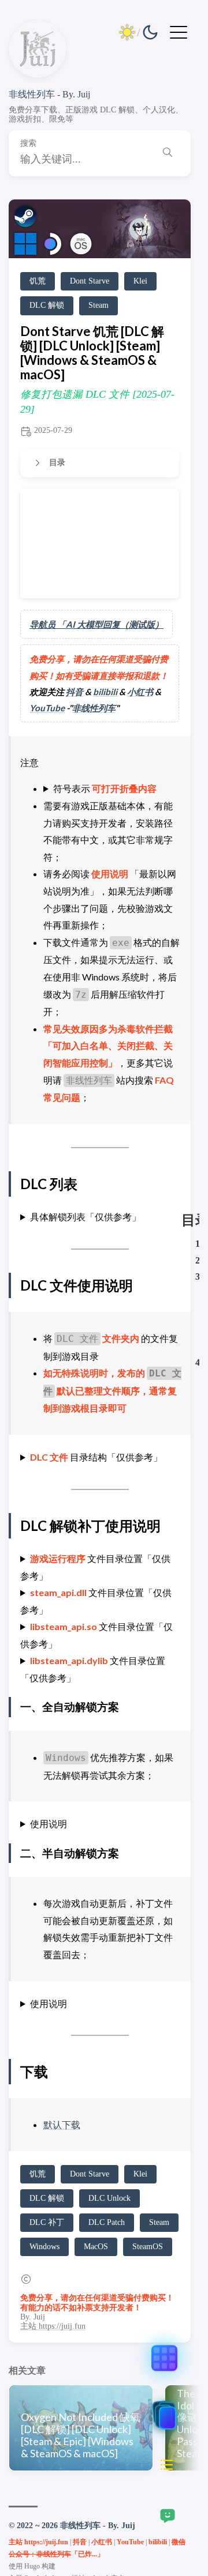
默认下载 (62, 2124)
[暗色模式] (139, 32)
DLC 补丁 (47, 2222)
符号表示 (105, 788)
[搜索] (168, 154)
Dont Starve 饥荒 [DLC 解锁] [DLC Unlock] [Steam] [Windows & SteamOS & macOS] (92, 353)
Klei (140, 281)
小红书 (140, 692)
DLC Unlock (109, 2198)
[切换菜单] (179, 31)
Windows (44, 2247)
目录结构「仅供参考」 (96, 1457)
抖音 (75, 692)
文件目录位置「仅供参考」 (95, 1567)
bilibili (105, 692)
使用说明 (49, 1823)
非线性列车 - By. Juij (49, 94)
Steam (99, 305)
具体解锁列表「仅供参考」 (86, 1217)
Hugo (32, 2566)
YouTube (47, 708)
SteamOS (148, 2247)
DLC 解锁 (47, 305)
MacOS (96, 2247)
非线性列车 (94, 708)
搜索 (28, 143)
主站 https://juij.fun (53, 2326)
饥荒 (38, 281)
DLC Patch (107, 2222)
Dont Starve (90, 281)
